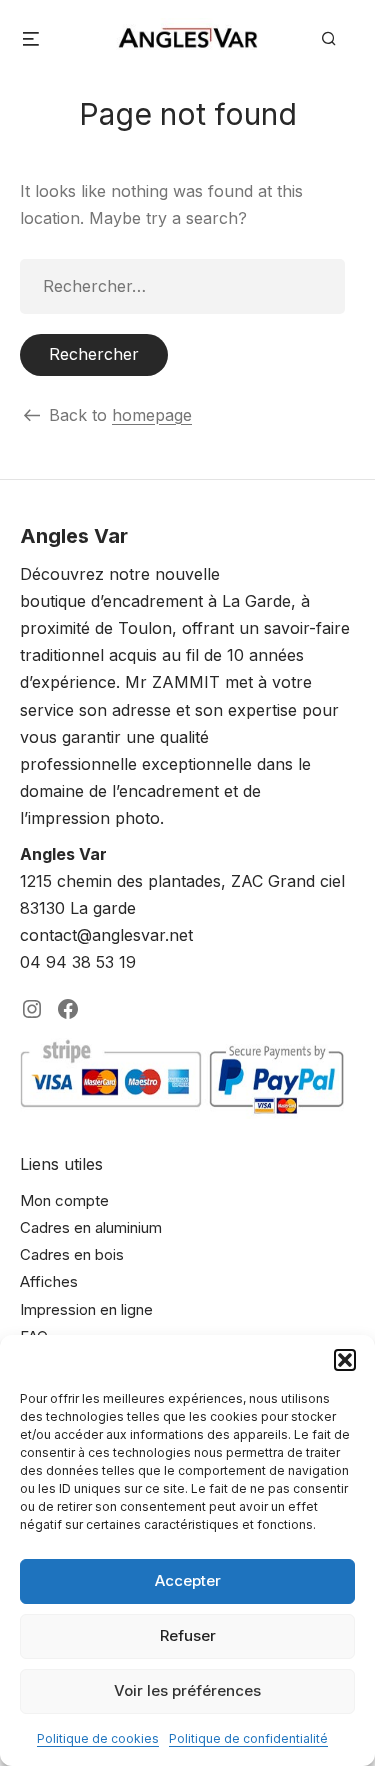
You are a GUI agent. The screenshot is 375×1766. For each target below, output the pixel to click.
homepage (152, 415)
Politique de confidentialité (248, 1738)
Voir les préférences (187, 1690)
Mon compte (64, 1200)
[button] (345, 1360)
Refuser (188, 1635)
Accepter (188, 1580)
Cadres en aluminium (91, 1227)
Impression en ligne (86, 1309)
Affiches (49, 1281)
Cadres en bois (72, 1254)
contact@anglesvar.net (106, 935)
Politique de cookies (98, 1738)
